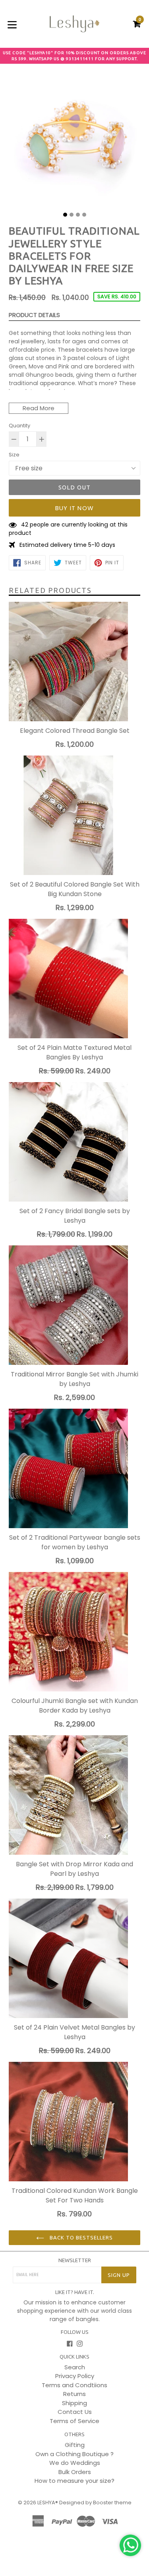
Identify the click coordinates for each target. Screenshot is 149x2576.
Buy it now (74, 508)
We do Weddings (75, 2463)
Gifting (75, 2445)
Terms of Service (74, 2421)
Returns (74, 2394)
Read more (39, 408)
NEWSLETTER (75, 2260)
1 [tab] (65, 215)
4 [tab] (84, 215)
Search (75, 2367)
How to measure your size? (74, 2481)
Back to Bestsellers (81, 2237)
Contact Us (75, 2412)
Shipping (74, 2403)
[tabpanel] (74, 141)
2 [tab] (72, 215)
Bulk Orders (75, 2472)
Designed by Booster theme (95, 2503)
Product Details (34, 315)
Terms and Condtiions (74, 2385)
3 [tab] (78, 215)
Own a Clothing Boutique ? (74, 2454)
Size (14, 455)
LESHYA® (48, 2503)
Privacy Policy (75, 2376)
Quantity (19, 426)
